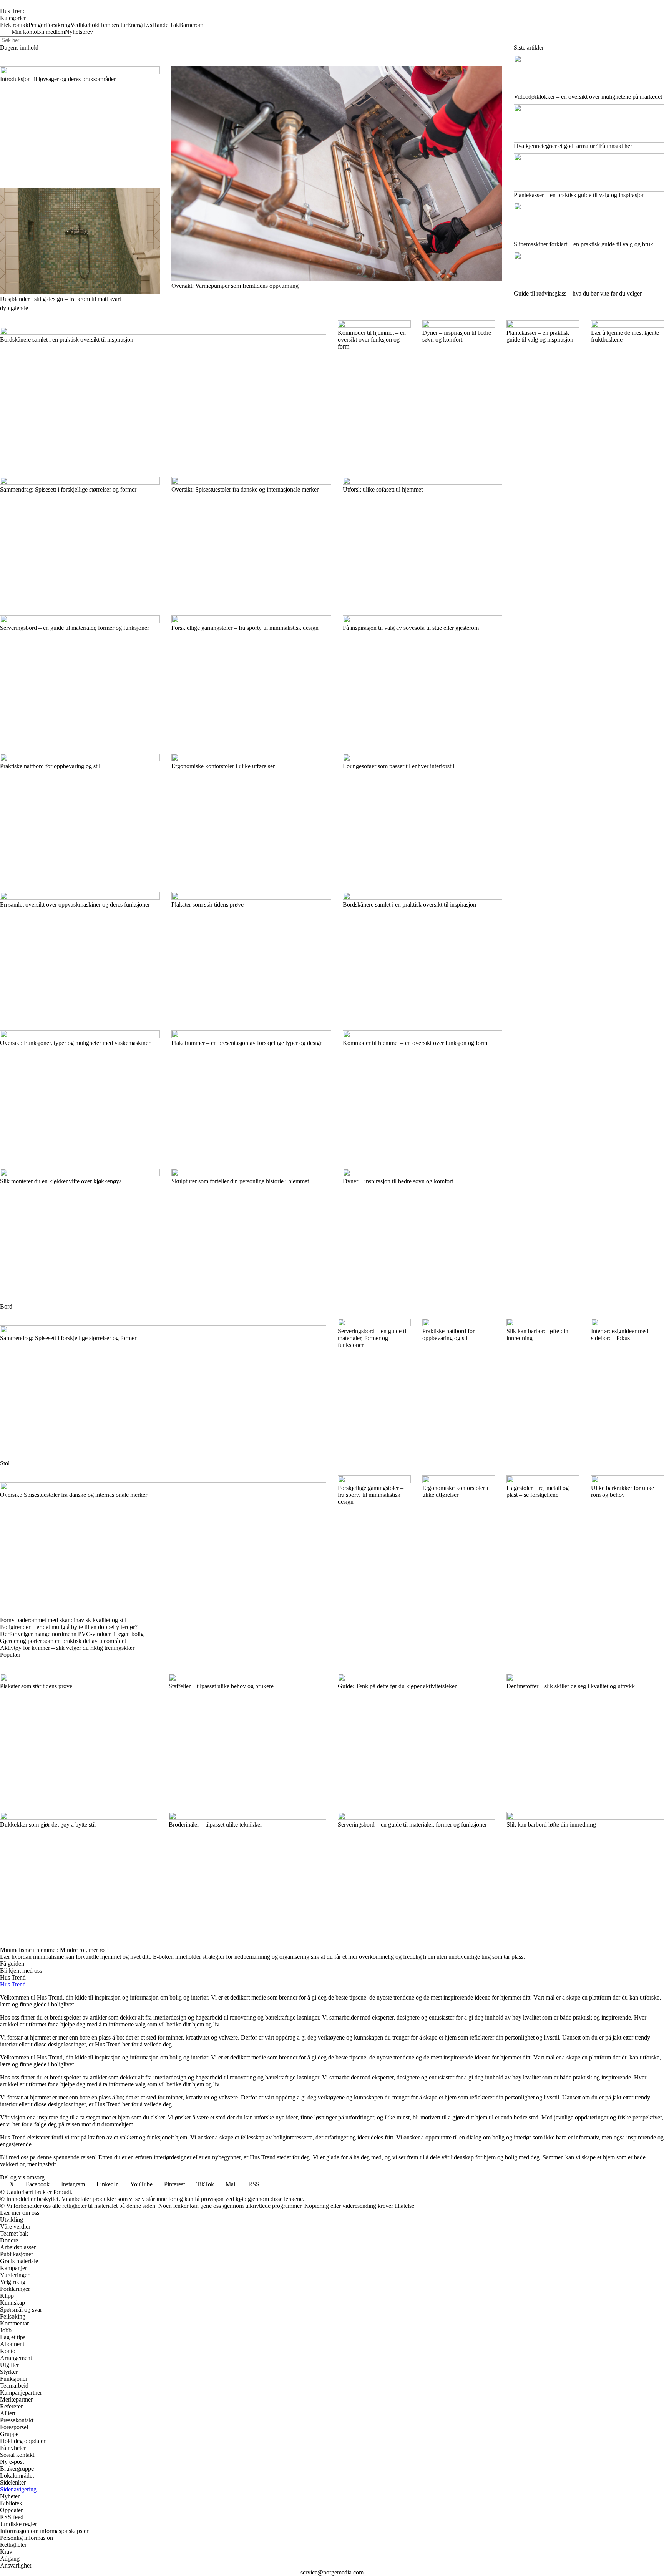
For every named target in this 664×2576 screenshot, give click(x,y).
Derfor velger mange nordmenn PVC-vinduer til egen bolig (72, 1634)
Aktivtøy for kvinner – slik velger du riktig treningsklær (67, 1648)
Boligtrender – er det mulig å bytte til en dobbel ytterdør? (69, 1627)
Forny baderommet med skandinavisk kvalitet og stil (63, 1620)
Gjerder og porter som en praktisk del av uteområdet (63, 1641)
